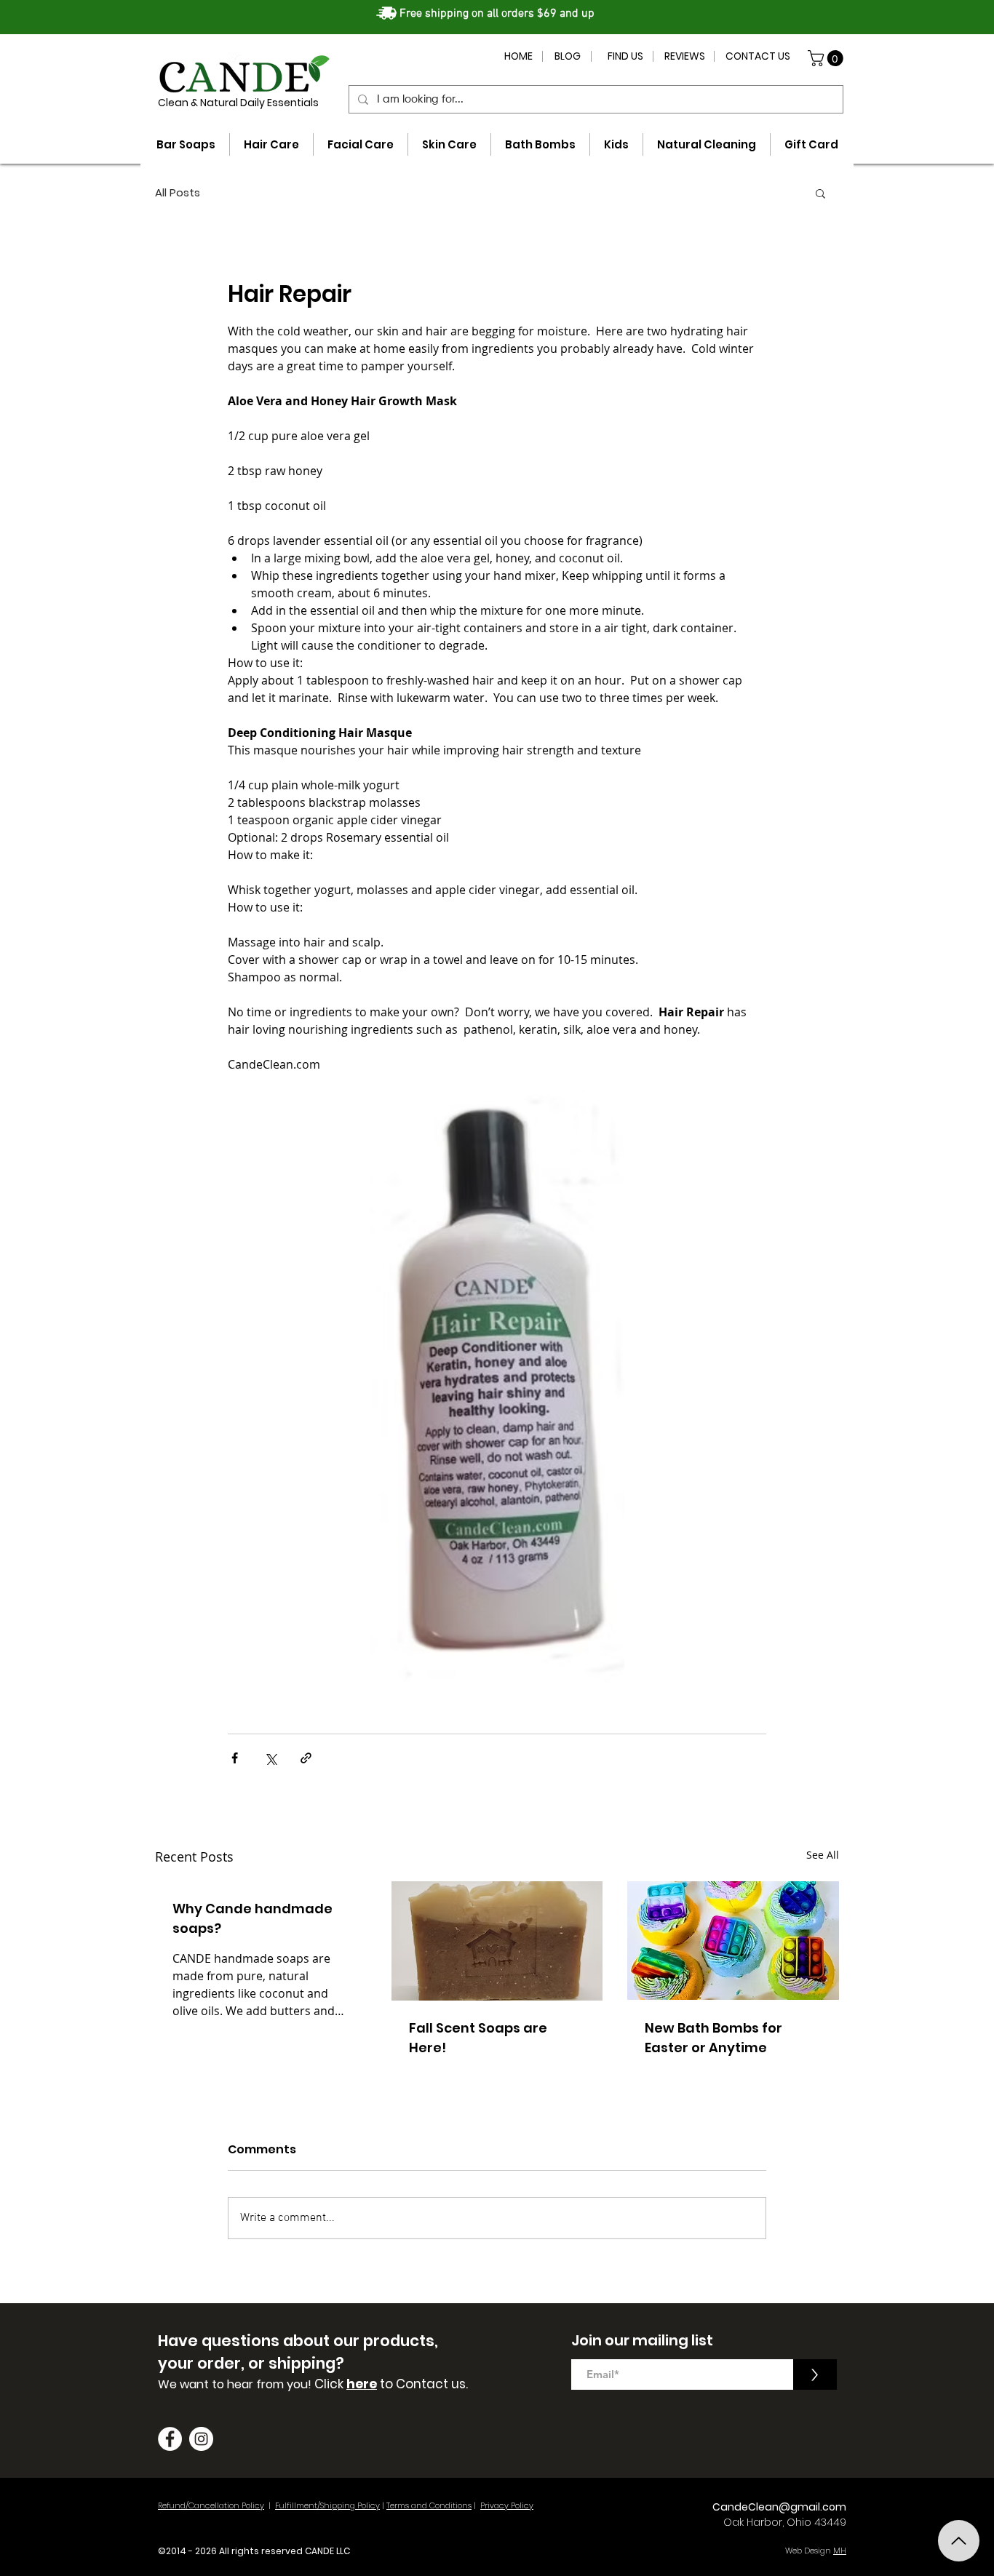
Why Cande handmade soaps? (253, 1918)
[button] (827, 58)
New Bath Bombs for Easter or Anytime (713, 2038)
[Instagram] (201, 2439)
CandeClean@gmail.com (779, 2507)
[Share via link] (306, 1758)
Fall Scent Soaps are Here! (478, 2038)
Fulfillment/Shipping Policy (327, 2505)
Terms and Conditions (429, 2505)
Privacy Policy (507, 2505)
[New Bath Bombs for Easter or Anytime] (733, 1941)
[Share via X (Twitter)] (270, 1758)
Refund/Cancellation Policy (211, 2505)
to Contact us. (422, 2384)
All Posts (178, 193)
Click (330, 2384)
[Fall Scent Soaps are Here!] (497, 1941)
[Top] (959, 2541)
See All (823, 1855)
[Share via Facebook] (235, 1758)
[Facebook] (170, 2439)
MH (840, 2551)
